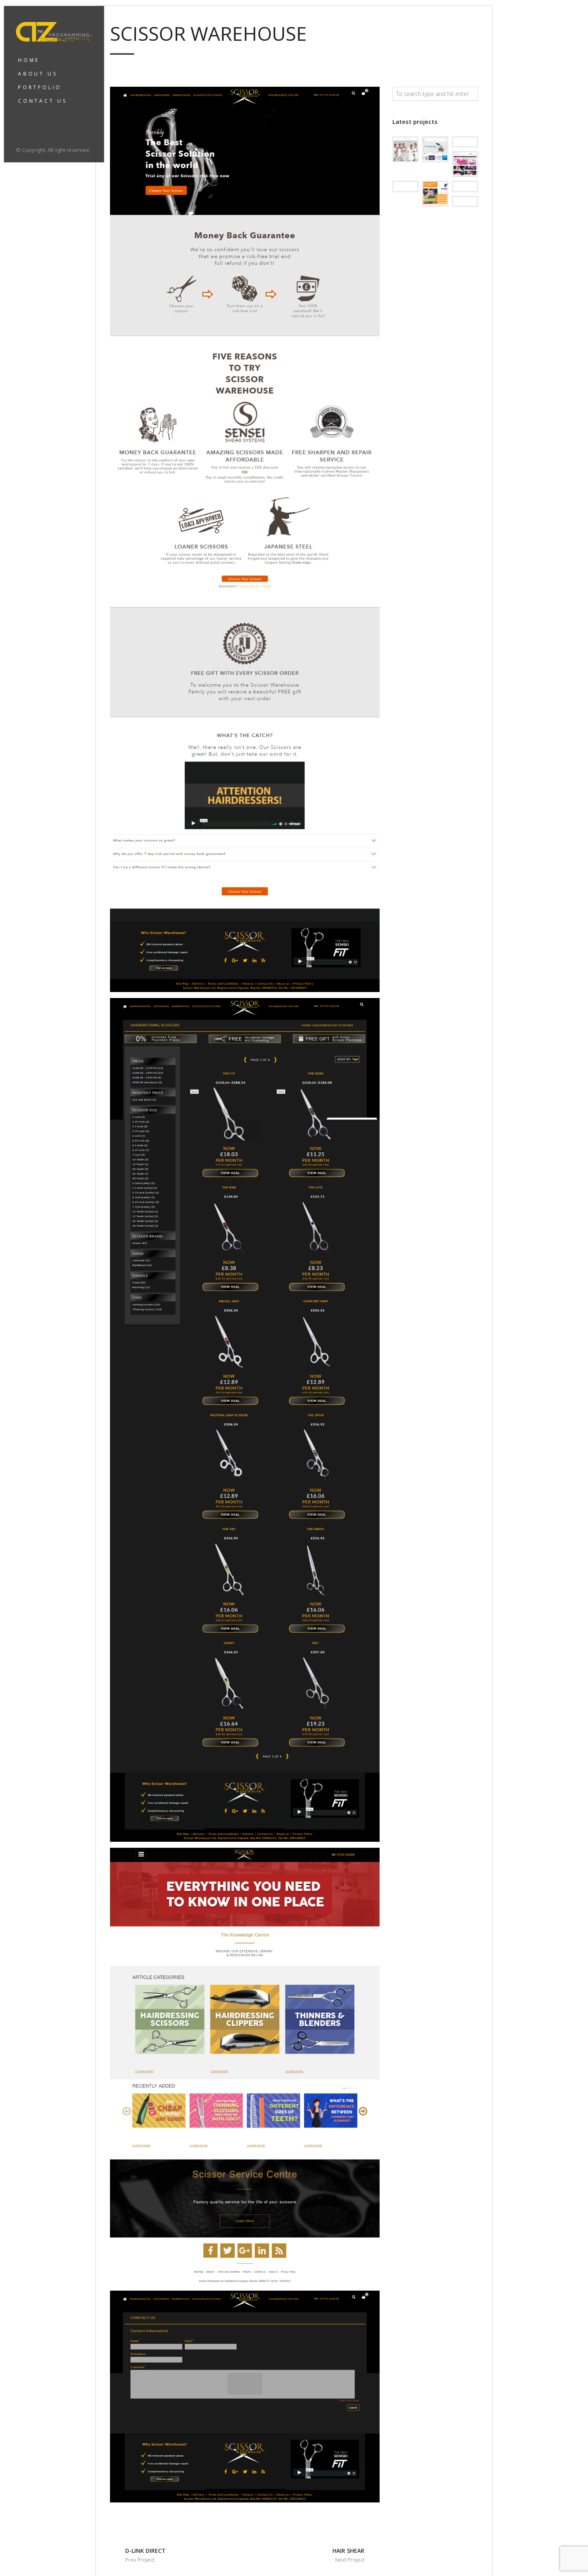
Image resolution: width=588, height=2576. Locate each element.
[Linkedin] (41, 132)
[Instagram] (31, 132)
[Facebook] (20, 132)
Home (29, 60)
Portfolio (40, 87)
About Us (38, 74)
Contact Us (43, 101)
